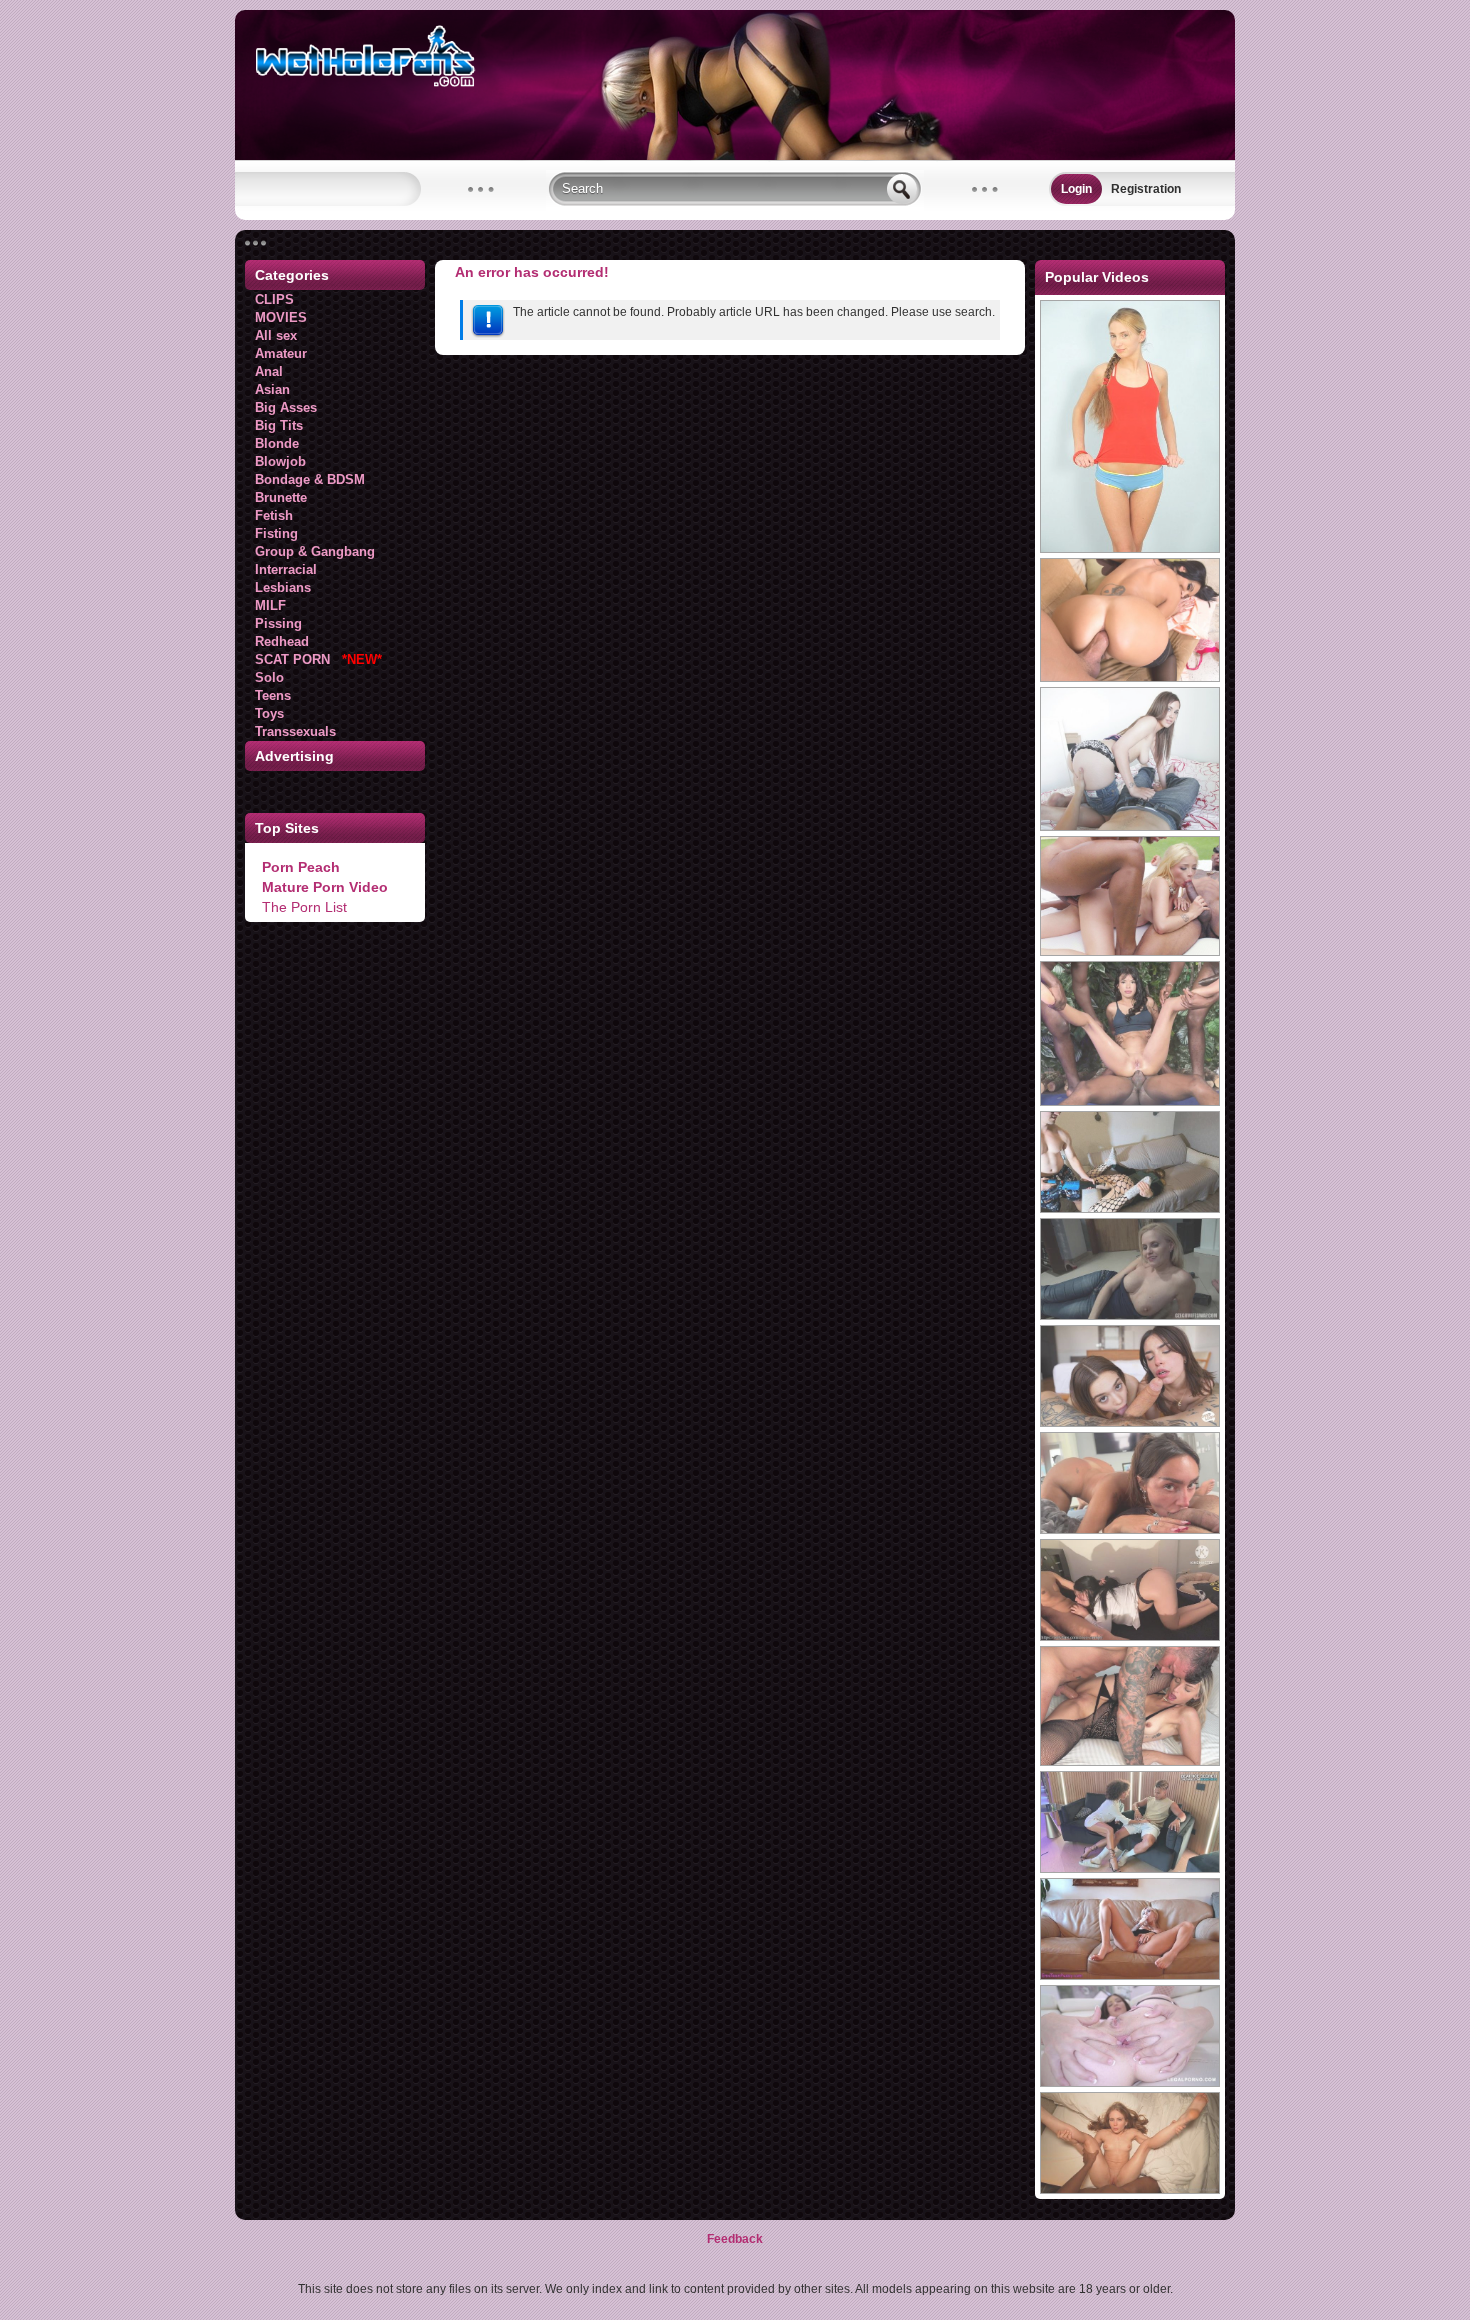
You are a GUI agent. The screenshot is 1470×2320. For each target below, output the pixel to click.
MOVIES (281, 317)
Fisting (276, 533)
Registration (1146, 189)
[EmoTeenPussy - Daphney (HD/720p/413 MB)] (1130, 1976)
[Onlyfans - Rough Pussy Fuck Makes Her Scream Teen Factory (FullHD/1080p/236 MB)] (1130, 1209)
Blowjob (280, 461)
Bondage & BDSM (310, 479)
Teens (273, 695)
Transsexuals (295, 731)
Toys (269, 713)
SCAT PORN (318, 659)
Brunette (281, 497)
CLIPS (274, 299)
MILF (270, 605)
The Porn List (304, 907)
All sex (276, 335)
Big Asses (286, 407)
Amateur (281, 353)
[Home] (735, 156)
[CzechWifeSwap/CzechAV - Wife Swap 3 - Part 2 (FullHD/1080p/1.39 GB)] (1130, 1316)
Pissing (278, 623)
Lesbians (283, 587)
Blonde (277, 443)
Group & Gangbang (315, 551)
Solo (269, 677)
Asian (272, 389)
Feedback (735, 2239)
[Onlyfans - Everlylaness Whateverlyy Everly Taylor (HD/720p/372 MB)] (1130, 2190)
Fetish (274, 515)
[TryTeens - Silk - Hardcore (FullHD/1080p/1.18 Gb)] (1130, 549)
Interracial (286, 569)
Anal (269, 371)
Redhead (282, 641)
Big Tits (279, 425)
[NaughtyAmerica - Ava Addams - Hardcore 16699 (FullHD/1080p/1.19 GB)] (1130, 678)
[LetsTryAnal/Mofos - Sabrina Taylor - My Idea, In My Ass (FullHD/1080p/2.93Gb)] (1130, 827)
